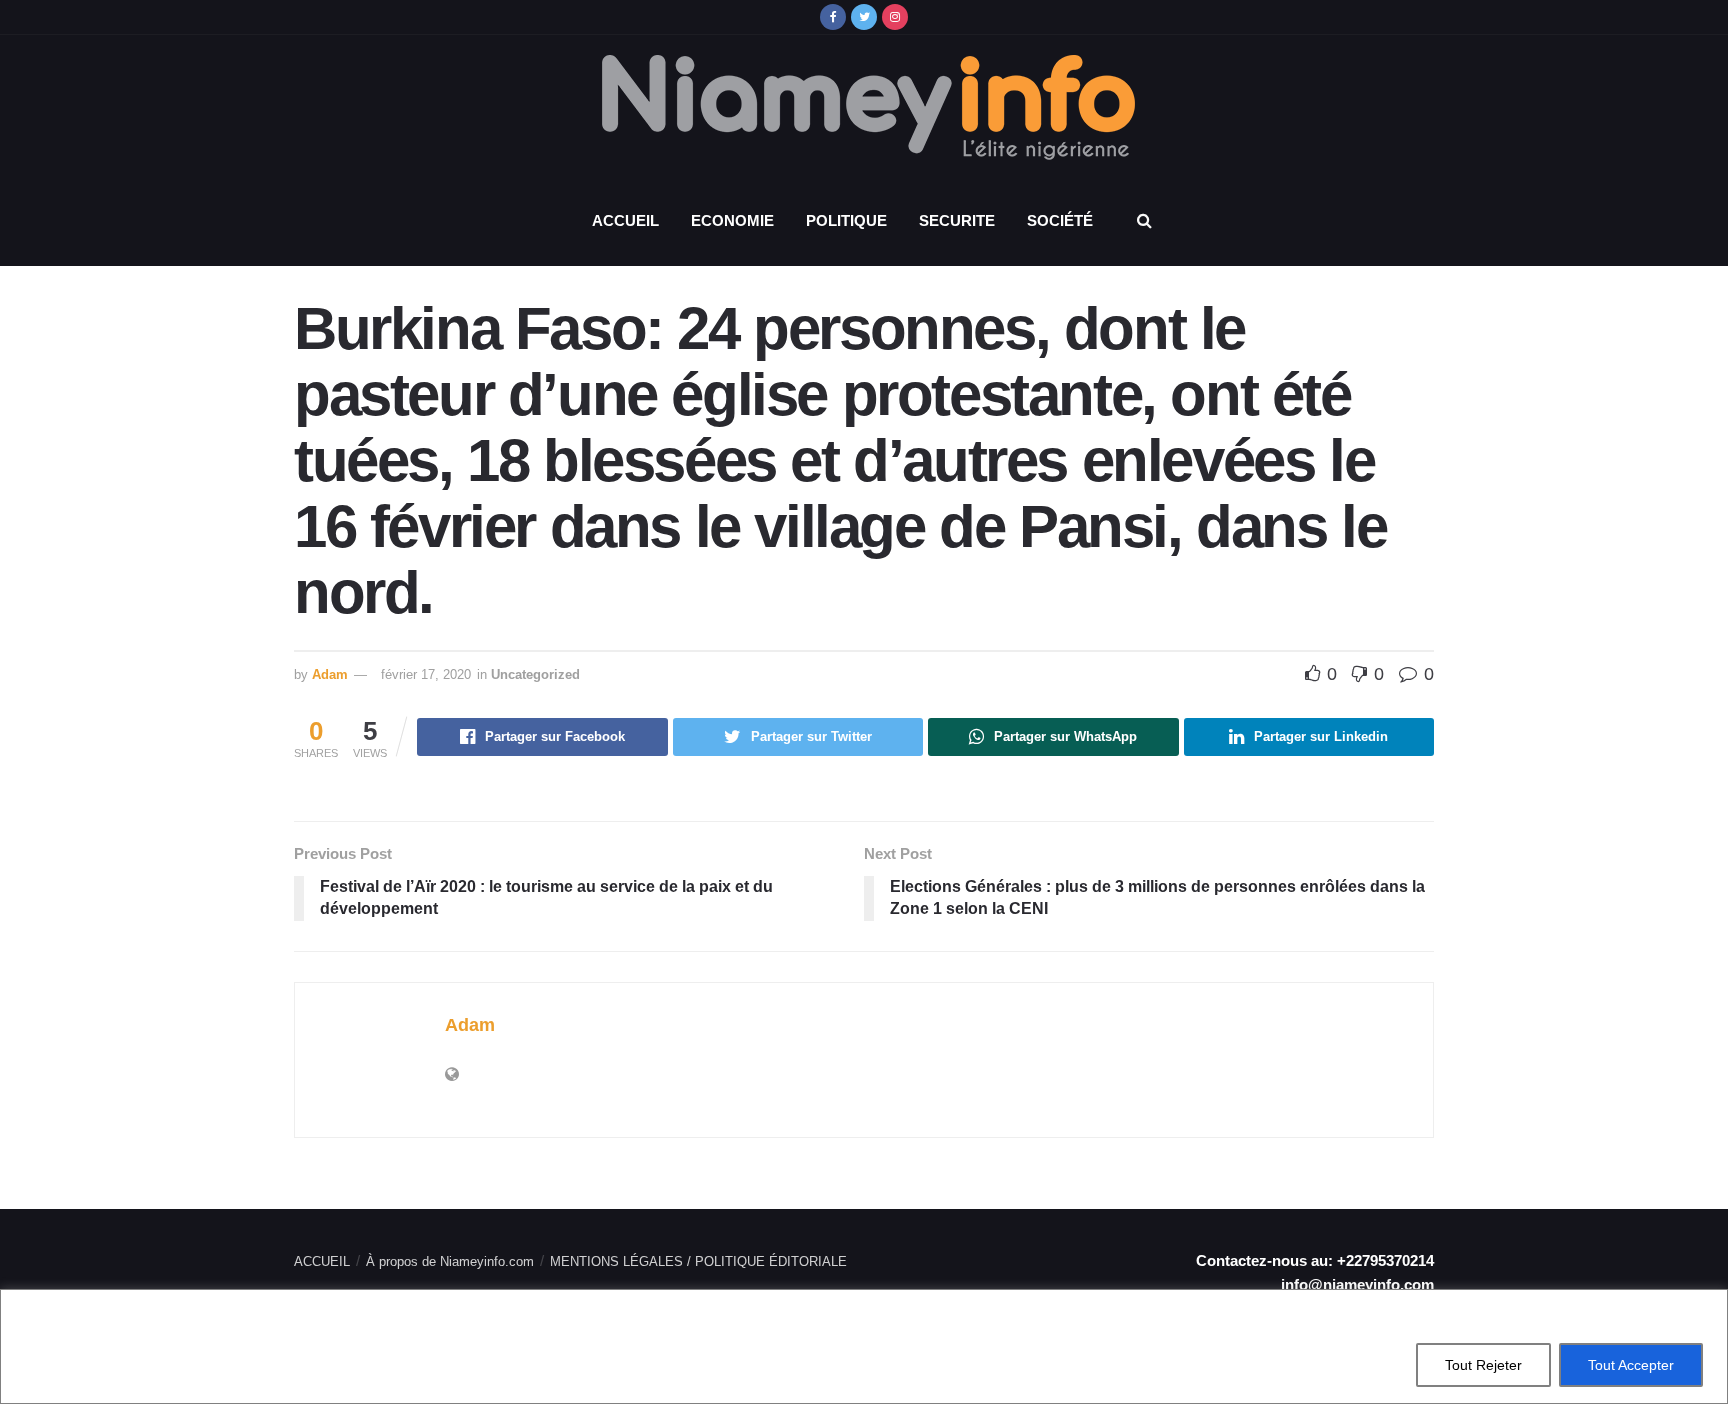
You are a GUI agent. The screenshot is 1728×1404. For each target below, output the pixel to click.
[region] (864, 1346)
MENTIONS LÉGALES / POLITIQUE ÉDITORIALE (698, 1261)
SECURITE (957, 220)
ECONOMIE (732, 220)
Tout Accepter (1631, 1365)
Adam (330, 674)
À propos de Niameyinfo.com (450, 1261)
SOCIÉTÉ (1060, 220)
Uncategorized (535, 674)
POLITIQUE (846, 220)
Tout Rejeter (1483, 1365)
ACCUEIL (625, 220)
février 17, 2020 (426, 674)
